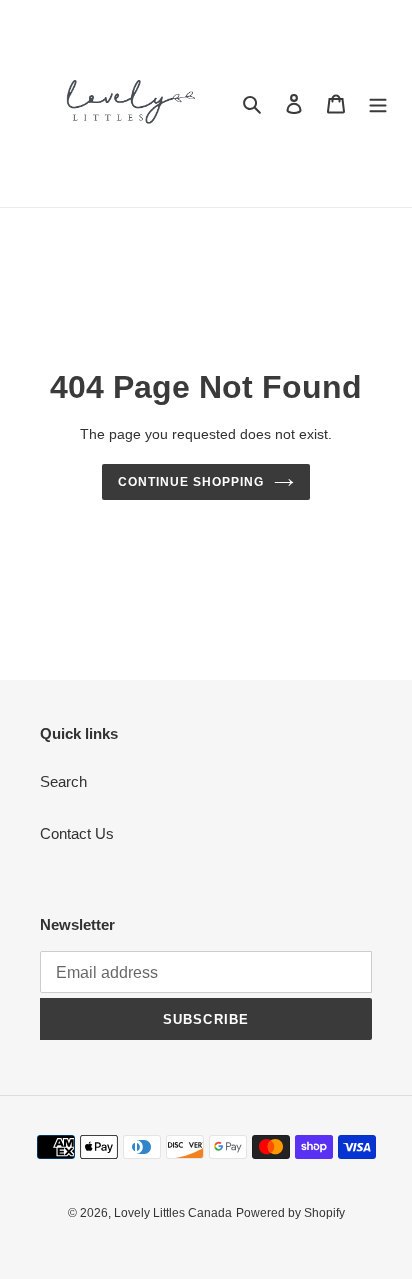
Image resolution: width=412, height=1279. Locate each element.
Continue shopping (191, 482)
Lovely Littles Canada (173, 1213)
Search (63, 781)
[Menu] (378, 103)
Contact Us (77, 833)
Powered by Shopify (290, 1213)
